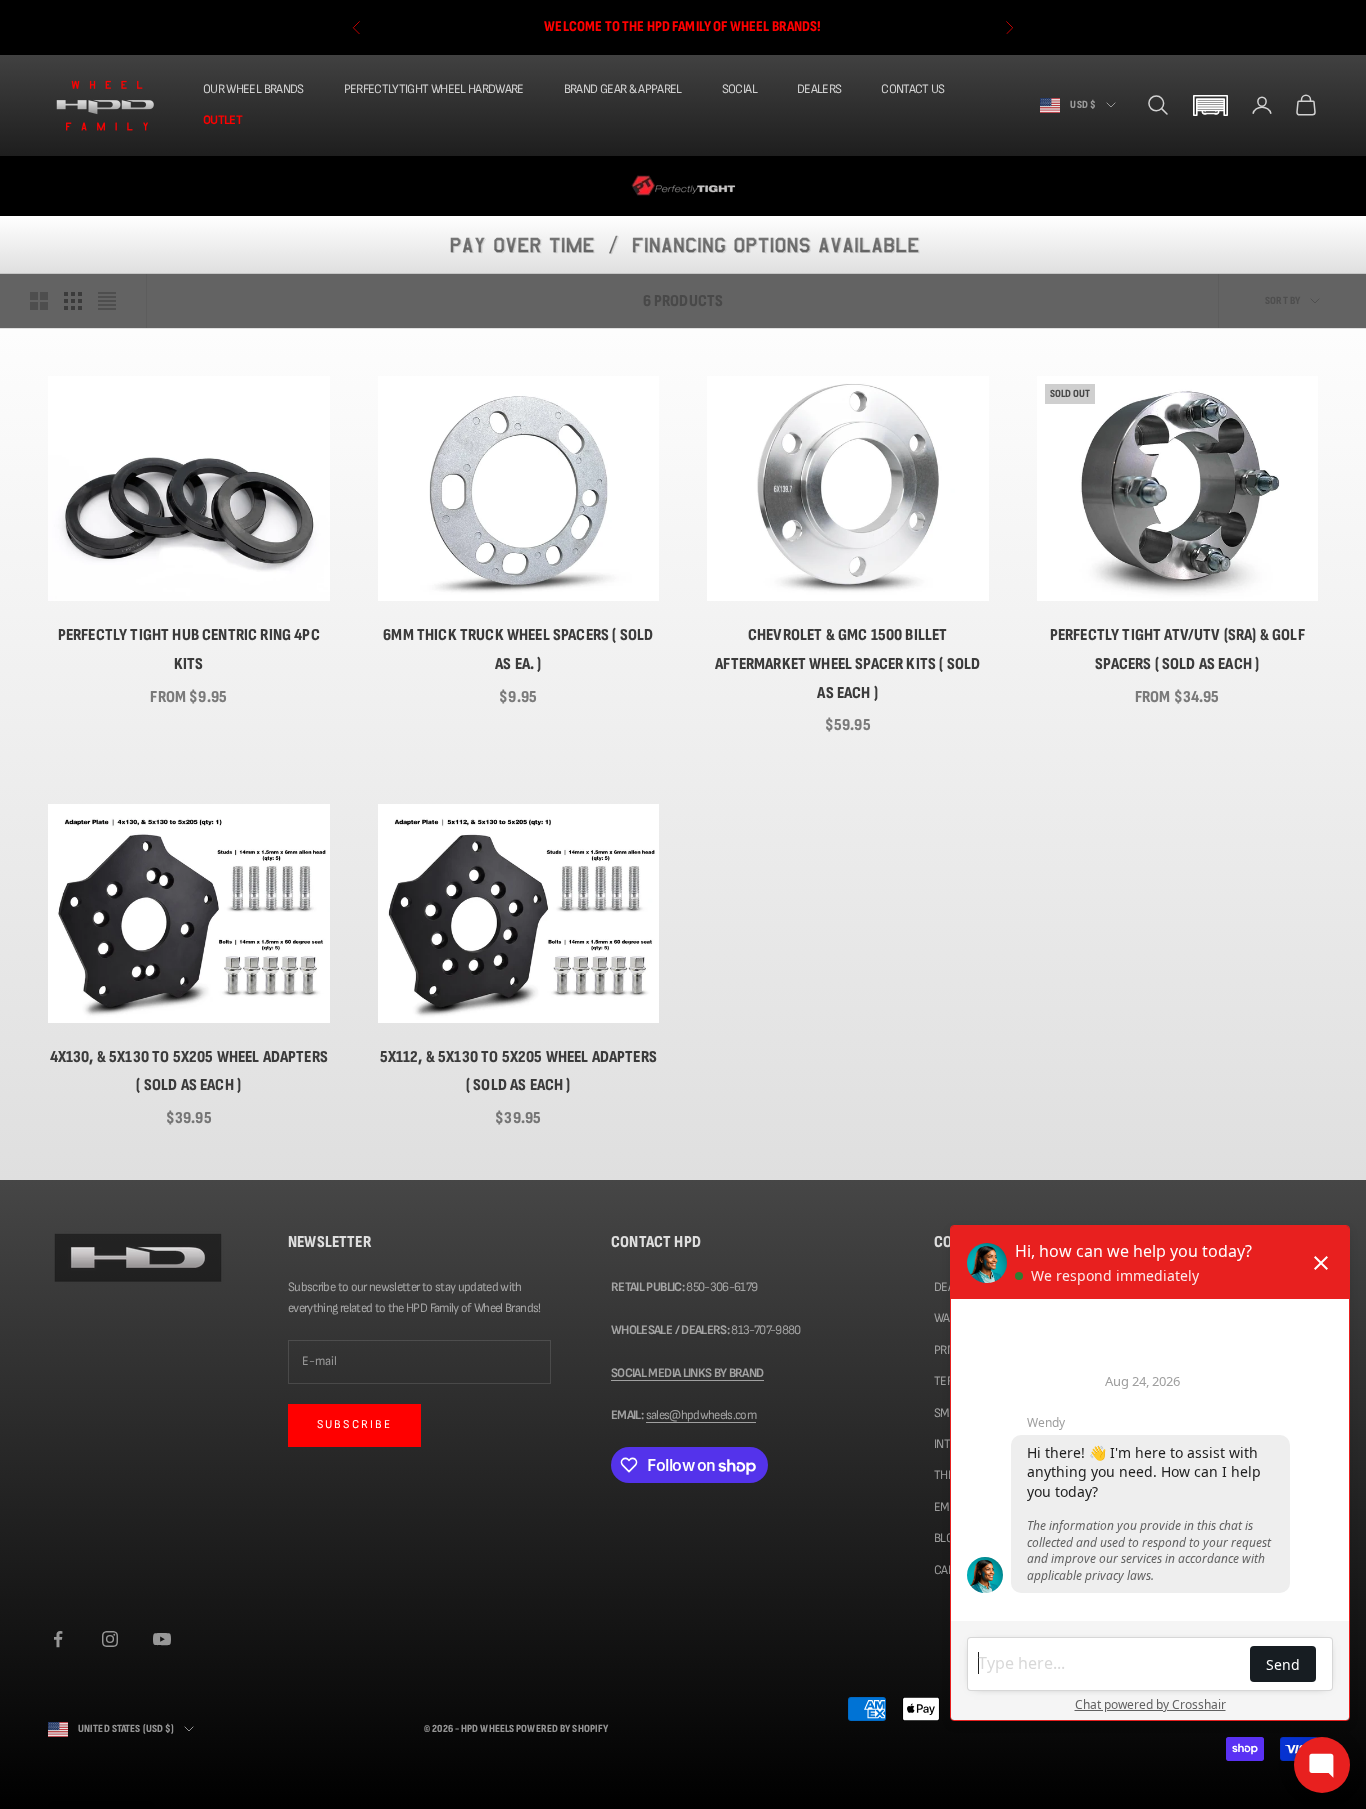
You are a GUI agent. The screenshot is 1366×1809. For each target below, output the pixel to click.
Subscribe (354, 1424)
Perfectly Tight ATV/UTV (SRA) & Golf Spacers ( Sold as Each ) (1177, 649)
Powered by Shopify (562, 1728)
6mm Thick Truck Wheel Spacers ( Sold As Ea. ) (518, 649)
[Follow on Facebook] (58, 1639)
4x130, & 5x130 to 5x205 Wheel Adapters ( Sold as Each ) (189, 1071)
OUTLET (222, 120)
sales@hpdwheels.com (701, 1415)
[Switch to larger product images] (39, 301)
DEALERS (819, 89)
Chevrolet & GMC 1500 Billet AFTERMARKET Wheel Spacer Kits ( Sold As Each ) (847, 663)
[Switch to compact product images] (107, 301)
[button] (1210, 105)
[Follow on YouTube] (162, 1639)
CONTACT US (913, 89)
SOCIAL (739, 89)
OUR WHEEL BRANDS (253, 89)
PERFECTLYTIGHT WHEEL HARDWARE (434, 89)
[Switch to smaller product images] (73, 301)
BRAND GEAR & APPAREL (623, 89)
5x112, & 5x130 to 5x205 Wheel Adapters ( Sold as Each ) (518, 1071)
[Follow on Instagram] (110, 1639)
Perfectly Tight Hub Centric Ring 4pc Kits (189, 649)
